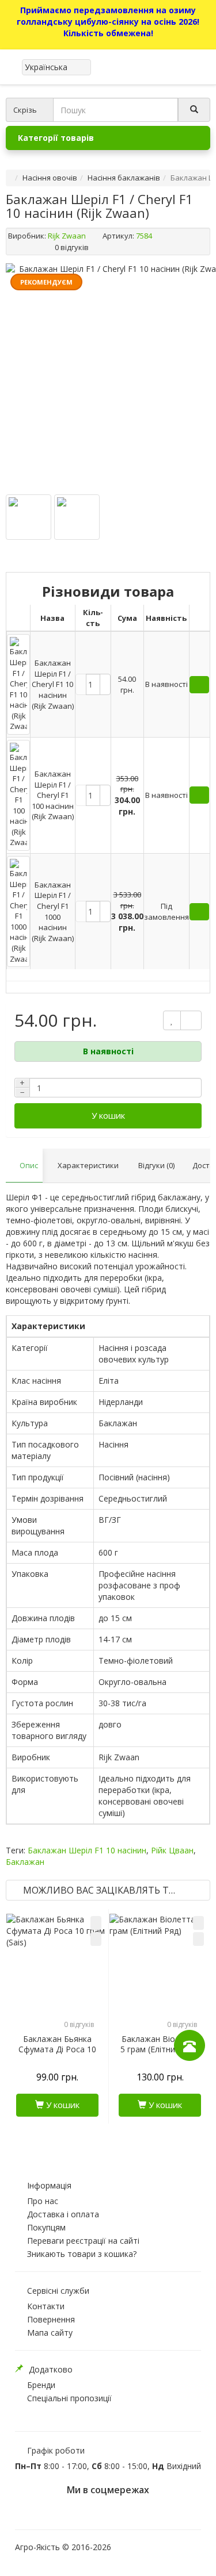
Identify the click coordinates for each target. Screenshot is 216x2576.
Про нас (43, 2201)
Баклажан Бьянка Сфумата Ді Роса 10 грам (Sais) (57, 2049)
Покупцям (46, 2227)
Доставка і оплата (63, 2214)
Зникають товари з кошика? (82, 2254)
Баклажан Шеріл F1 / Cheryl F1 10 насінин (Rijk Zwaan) (53, 684)
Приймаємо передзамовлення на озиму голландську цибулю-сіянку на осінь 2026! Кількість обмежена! (108, 22)
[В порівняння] (96, 1939)
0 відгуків (72, 247)
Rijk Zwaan (67, 236)
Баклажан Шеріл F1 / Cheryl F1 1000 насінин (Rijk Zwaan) (53, 911)
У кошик (108, 1115)
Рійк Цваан (172, 1850)
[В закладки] (96, 1923)
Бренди (41, 2385)
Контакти (46, 2306)
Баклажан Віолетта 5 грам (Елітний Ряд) (160, 2044)
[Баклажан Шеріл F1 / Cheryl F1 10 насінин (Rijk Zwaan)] (29, 517)
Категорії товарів (56, 138)
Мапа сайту (50, 2333)
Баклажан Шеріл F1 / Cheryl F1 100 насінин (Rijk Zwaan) (53, 795)
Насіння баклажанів (124, 178)
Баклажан (25, 1862)
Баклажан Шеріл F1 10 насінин (87, 1850)
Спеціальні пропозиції (69, 2398)
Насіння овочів (50, 178)
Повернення (51, 2319)
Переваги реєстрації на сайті (83, 2241)
